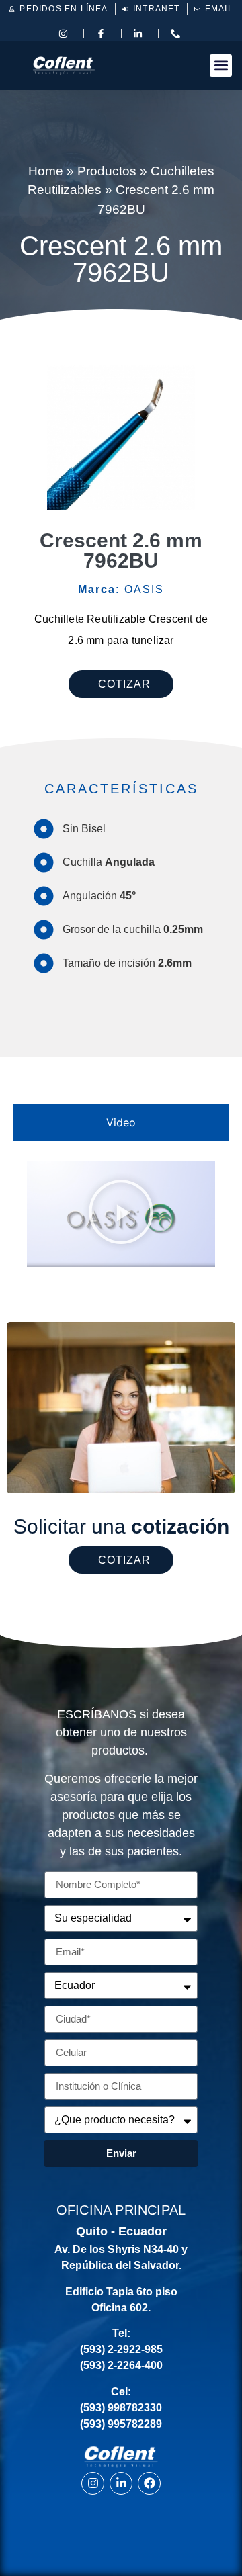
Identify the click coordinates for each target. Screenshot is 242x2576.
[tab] (121, 1122)
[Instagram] (93, 2483)
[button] (221, 65)
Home (46, 171)
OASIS (121, 589)
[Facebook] (149, 2483)
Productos (107, 171)
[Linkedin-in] (121, 2483)
